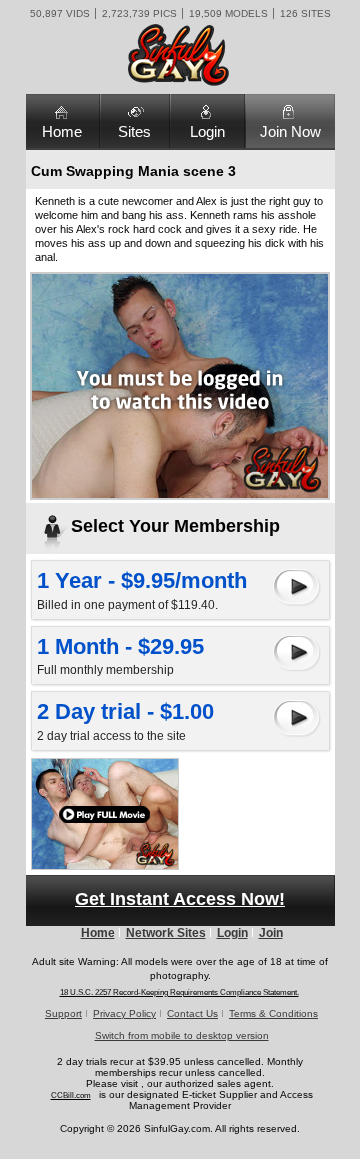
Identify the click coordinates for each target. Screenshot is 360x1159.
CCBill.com (71, 1095)
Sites (134, 131)
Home (62, 131)
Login (207, 131)
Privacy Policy (124, 1013)
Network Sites (166, 933)
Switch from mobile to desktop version (182, 1035)
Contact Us (192, 1013)
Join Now (290, 131)
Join (271, 933)
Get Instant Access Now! (180, 899)
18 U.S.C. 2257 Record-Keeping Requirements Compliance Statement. (179, 992)
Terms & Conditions (273, 1013)
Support (63, 1013)
